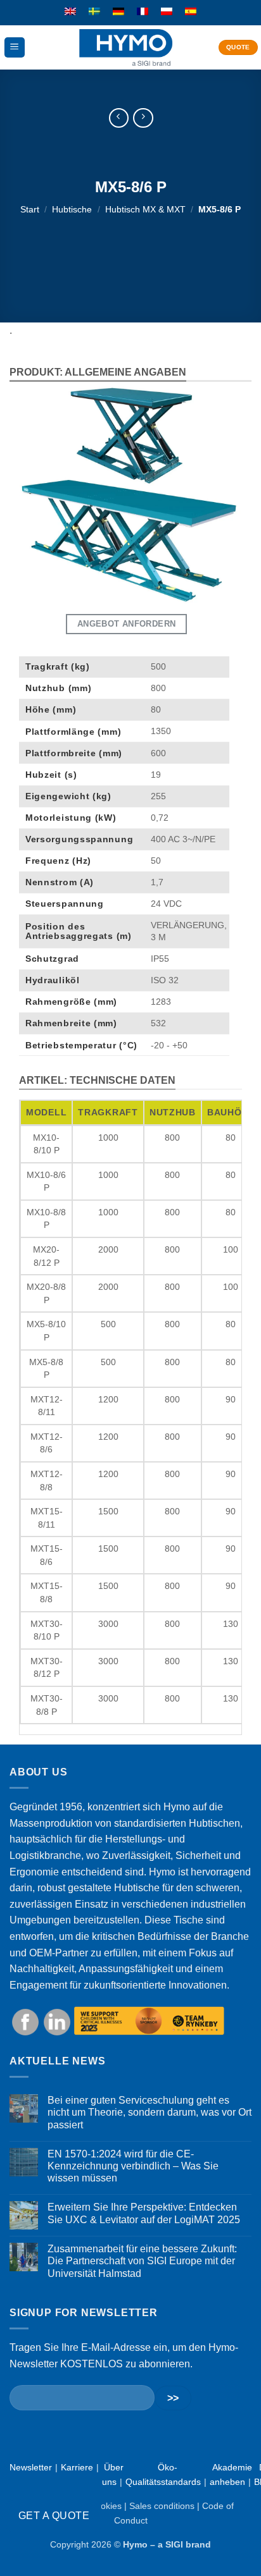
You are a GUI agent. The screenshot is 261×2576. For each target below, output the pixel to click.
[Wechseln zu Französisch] (143, 12)
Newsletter (31, 2467)
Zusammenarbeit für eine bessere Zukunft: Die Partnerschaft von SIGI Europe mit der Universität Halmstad (142, 2261)
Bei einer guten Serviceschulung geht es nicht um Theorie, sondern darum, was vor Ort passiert (150, 2112)
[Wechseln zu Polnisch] (167, 12)
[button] (15, 48)
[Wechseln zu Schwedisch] (94, 12)
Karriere (77, 2467)
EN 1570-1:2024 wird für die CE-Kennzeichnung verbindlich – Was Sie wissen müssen (133, 2166)
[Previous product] (143, 118)
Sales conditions (162, 2506)
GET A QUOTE (54, 2516)
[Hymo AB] (126, 48)
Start (30, 209)
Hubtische (72, 209)
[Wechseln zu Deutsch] (118, 12)
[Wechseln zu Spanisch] (191, 12)
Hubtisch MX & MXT (145, 209)
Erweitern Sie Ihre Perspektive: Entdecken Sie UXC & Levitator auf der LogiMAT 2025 (144, 2213)
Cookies (105, 2506)
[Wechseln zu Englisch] (70, 12)
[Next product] (119, 118)
